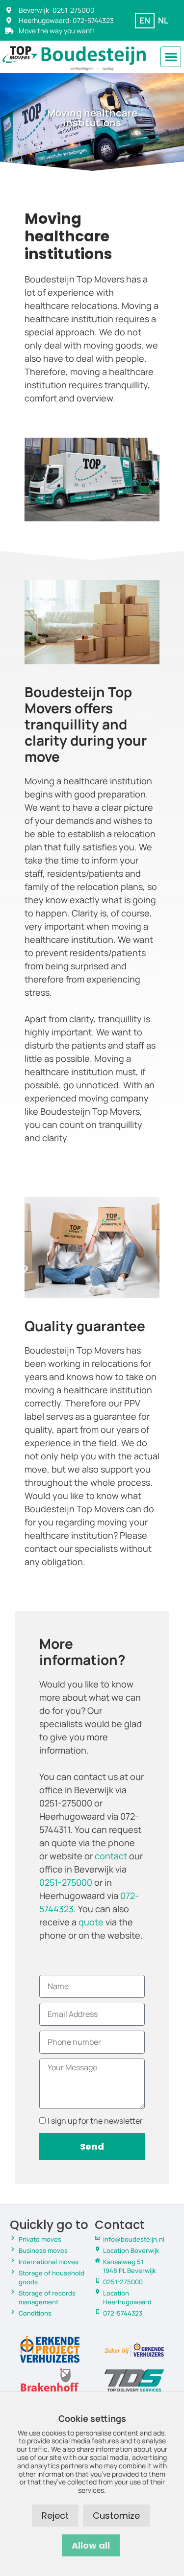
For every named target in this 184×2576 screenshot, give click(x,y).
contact (111, 1856)
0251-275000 (66, 1882)
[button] (171, 57)
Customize (116, 2516)
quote (91, 1922)
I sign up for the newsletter (95, 2121)
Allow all (91, 2545)
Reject (55, 2516)
